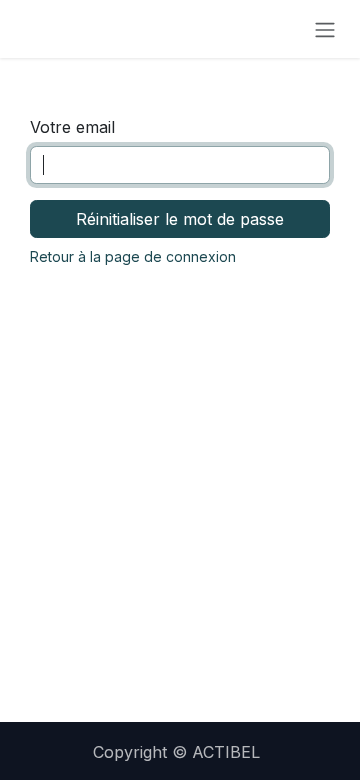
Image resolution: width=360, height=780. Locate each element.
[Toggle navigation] (325, 29)
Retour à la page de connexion (133, 256)
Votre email (72, 127)
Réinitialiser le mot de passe (180, 219)
